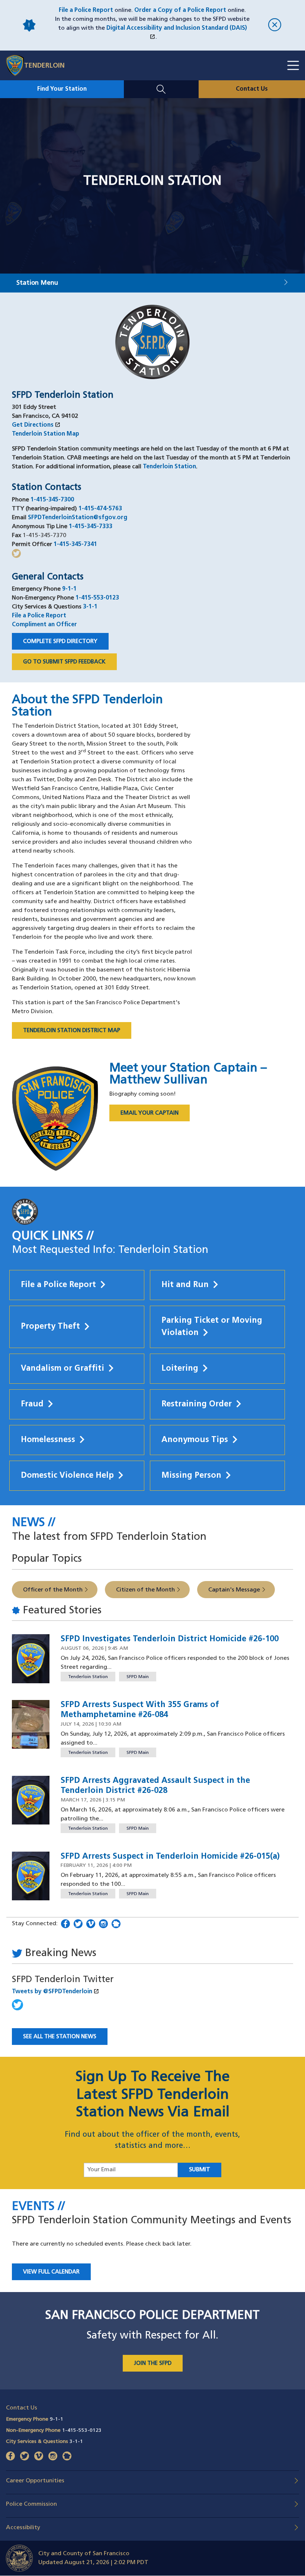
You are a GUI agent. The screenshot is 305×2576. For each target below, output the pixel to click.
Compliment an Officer (44, 625)
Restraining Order (197, 1404)
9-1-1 (69, 589)
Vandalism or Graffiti (62, 1369)
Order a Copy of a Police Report (180, 10)
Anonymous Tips (195, 1440)
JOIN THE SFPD (153, 2364)
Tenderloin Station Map (46, 434)
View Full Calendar (51, 2272)
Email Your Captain (155, 1115)
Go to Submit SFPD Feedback (64, 662)
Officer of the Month (53, 1590)
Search (161, 85)
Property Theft (50, 1327)
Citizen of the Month (145, 1590)
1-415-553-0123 (97, 598)
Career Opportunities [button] (35, 2481)
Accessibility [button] (23, 2528)
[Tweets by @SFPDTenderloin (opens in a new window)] (17, 2009)
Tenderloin (44, 66)
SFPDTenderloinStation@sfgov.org (78, 518)
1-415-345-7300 (52, 500)
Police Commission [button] (31, 2504)
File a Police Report (86, 10)
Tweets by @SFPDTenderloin (91, 1991)
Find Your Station (62, 89)
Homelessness (48, 1440)
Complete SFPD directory (60, 642)
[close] (275, 25)
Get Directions (36, 425)
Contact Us (252, 89)
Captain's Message (234, 1590)
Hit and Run (185, 1285)
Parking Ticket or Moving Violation (212, 1327)
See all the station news (60, 2037)
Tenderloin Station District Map (72, 1031)
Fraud (32, 1404)
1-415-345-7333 (91, 527)
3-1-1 (90, 607)
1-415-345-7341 (75, 544)
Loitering (180, 1369)
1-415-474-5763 (100, 509)
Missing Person (191, 1476)
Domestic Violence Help (67, 1476)
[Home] (18, 65)
